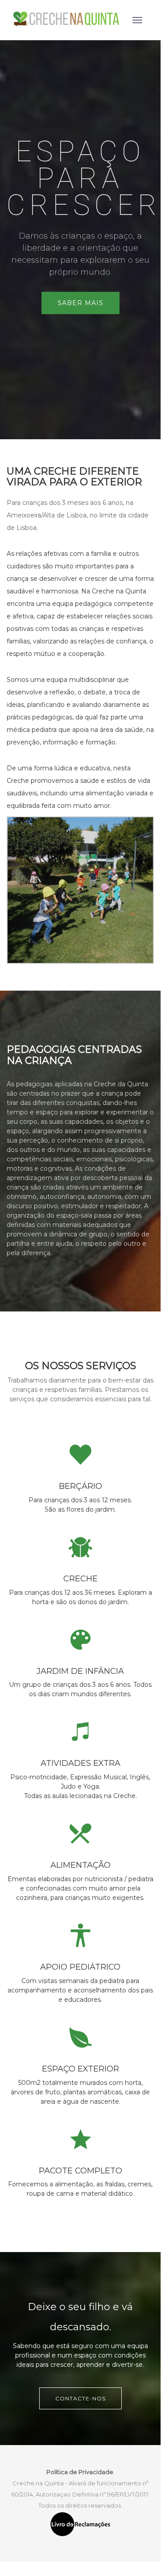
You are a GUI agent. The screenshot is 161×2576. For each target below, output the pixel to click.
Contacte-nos (80, 2398)
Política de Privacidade (80, 2472)
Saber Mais (80, 303)
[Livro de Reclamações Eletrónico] (80, 2524)
